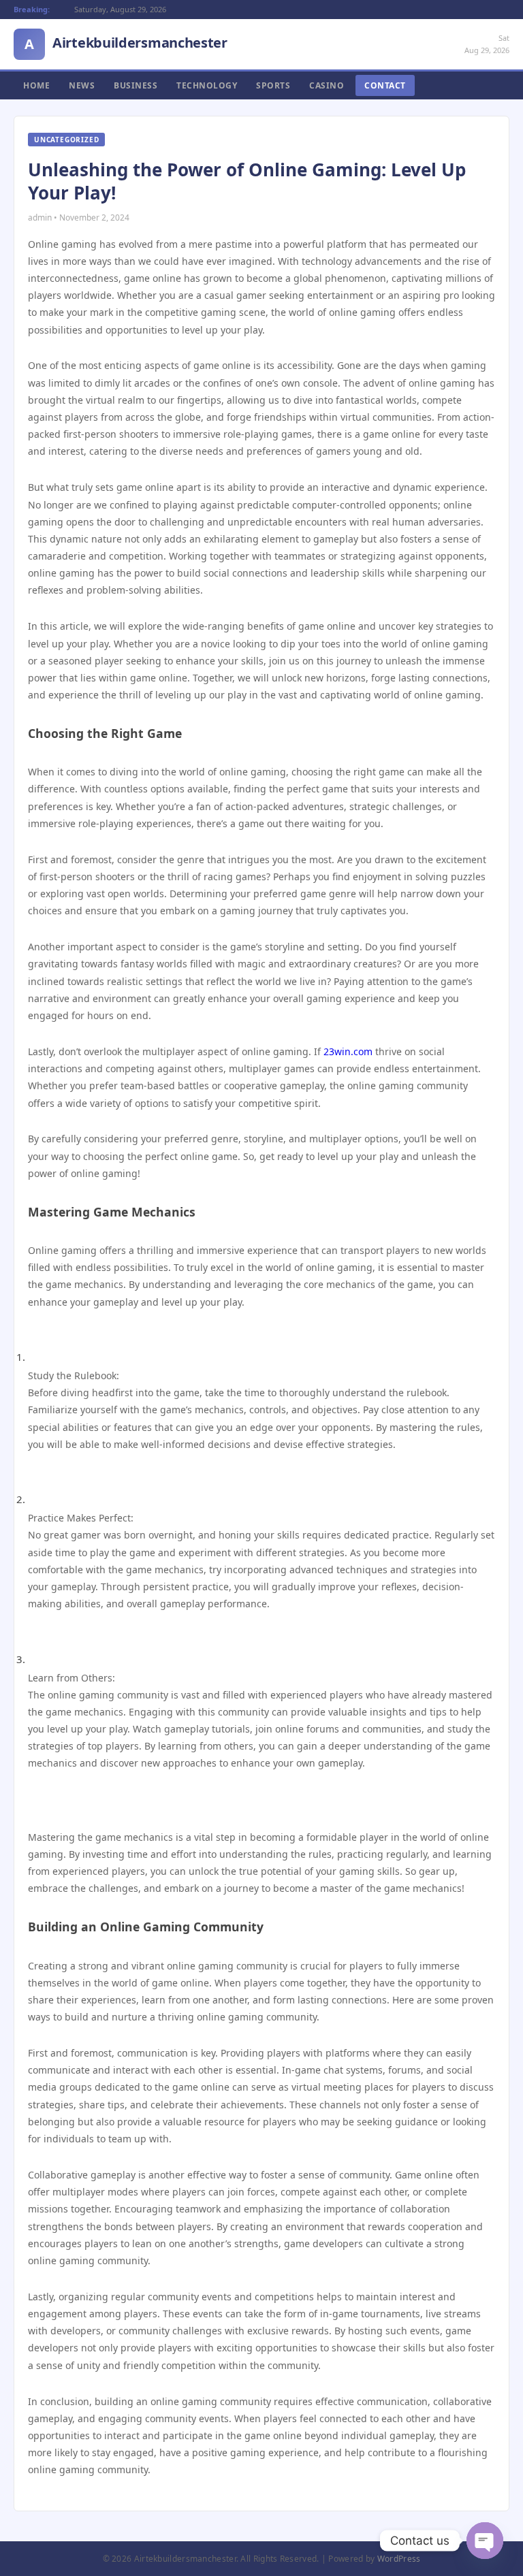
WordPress (399, 2559)
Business (136, 85)
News (82, 85)
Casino (327, 85)
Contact (385, 85)
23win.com (348, 1051)
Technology (207, 85)
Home (36, 85)
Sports (273, 85)
